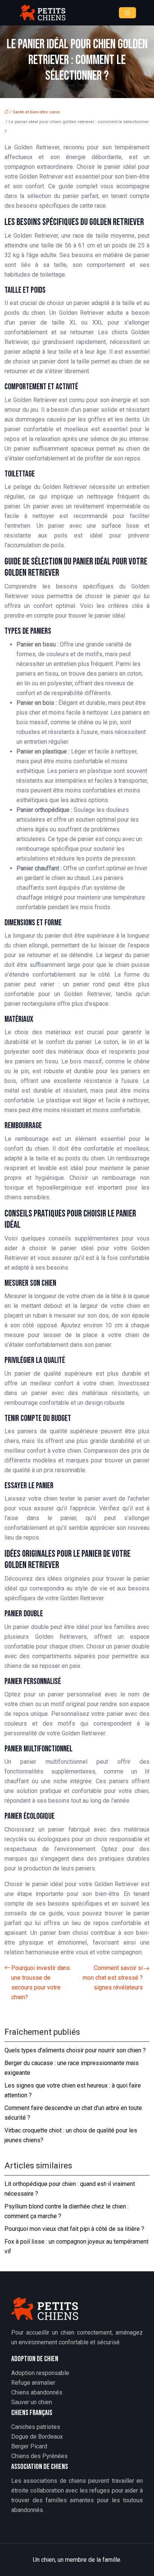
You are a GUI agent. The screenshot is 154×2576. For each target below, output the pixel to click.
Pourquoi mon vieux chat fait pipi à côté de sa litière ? (74, 2229)
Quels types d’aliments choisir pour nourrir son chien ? (75, 2050)
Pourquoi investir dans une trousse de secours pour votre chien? (41, 1983)
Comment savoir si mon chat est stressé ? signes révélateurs (113, 1978)
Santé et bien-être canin (36, 112)
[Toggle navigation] (127, 13)
